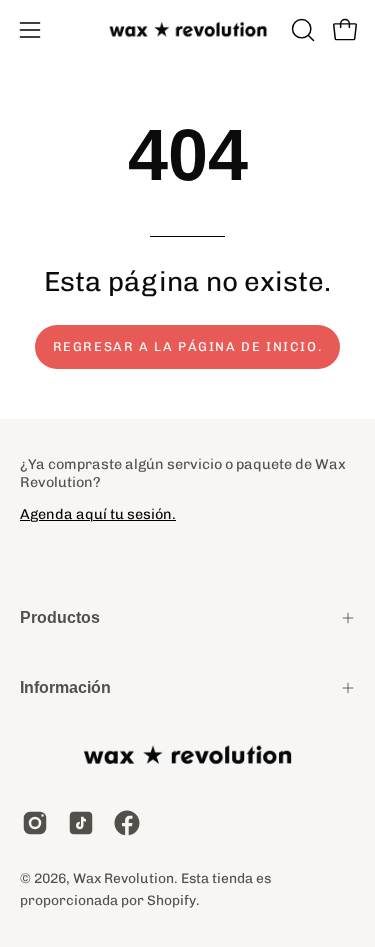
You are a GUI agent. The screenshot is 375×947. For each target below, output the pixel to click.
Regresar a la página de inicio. (188, 346)
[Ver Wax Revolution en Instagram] (35, 823)
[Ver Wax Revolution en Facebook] (127, 823)
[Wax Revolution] (188, 30)
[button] (301, 30)
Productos (60, 617)
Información (65, 687)
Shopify (171, 900)
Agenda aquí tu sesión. (98, 514)
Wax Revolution (123, 878)
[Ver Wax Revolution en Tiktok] (81, 823)
